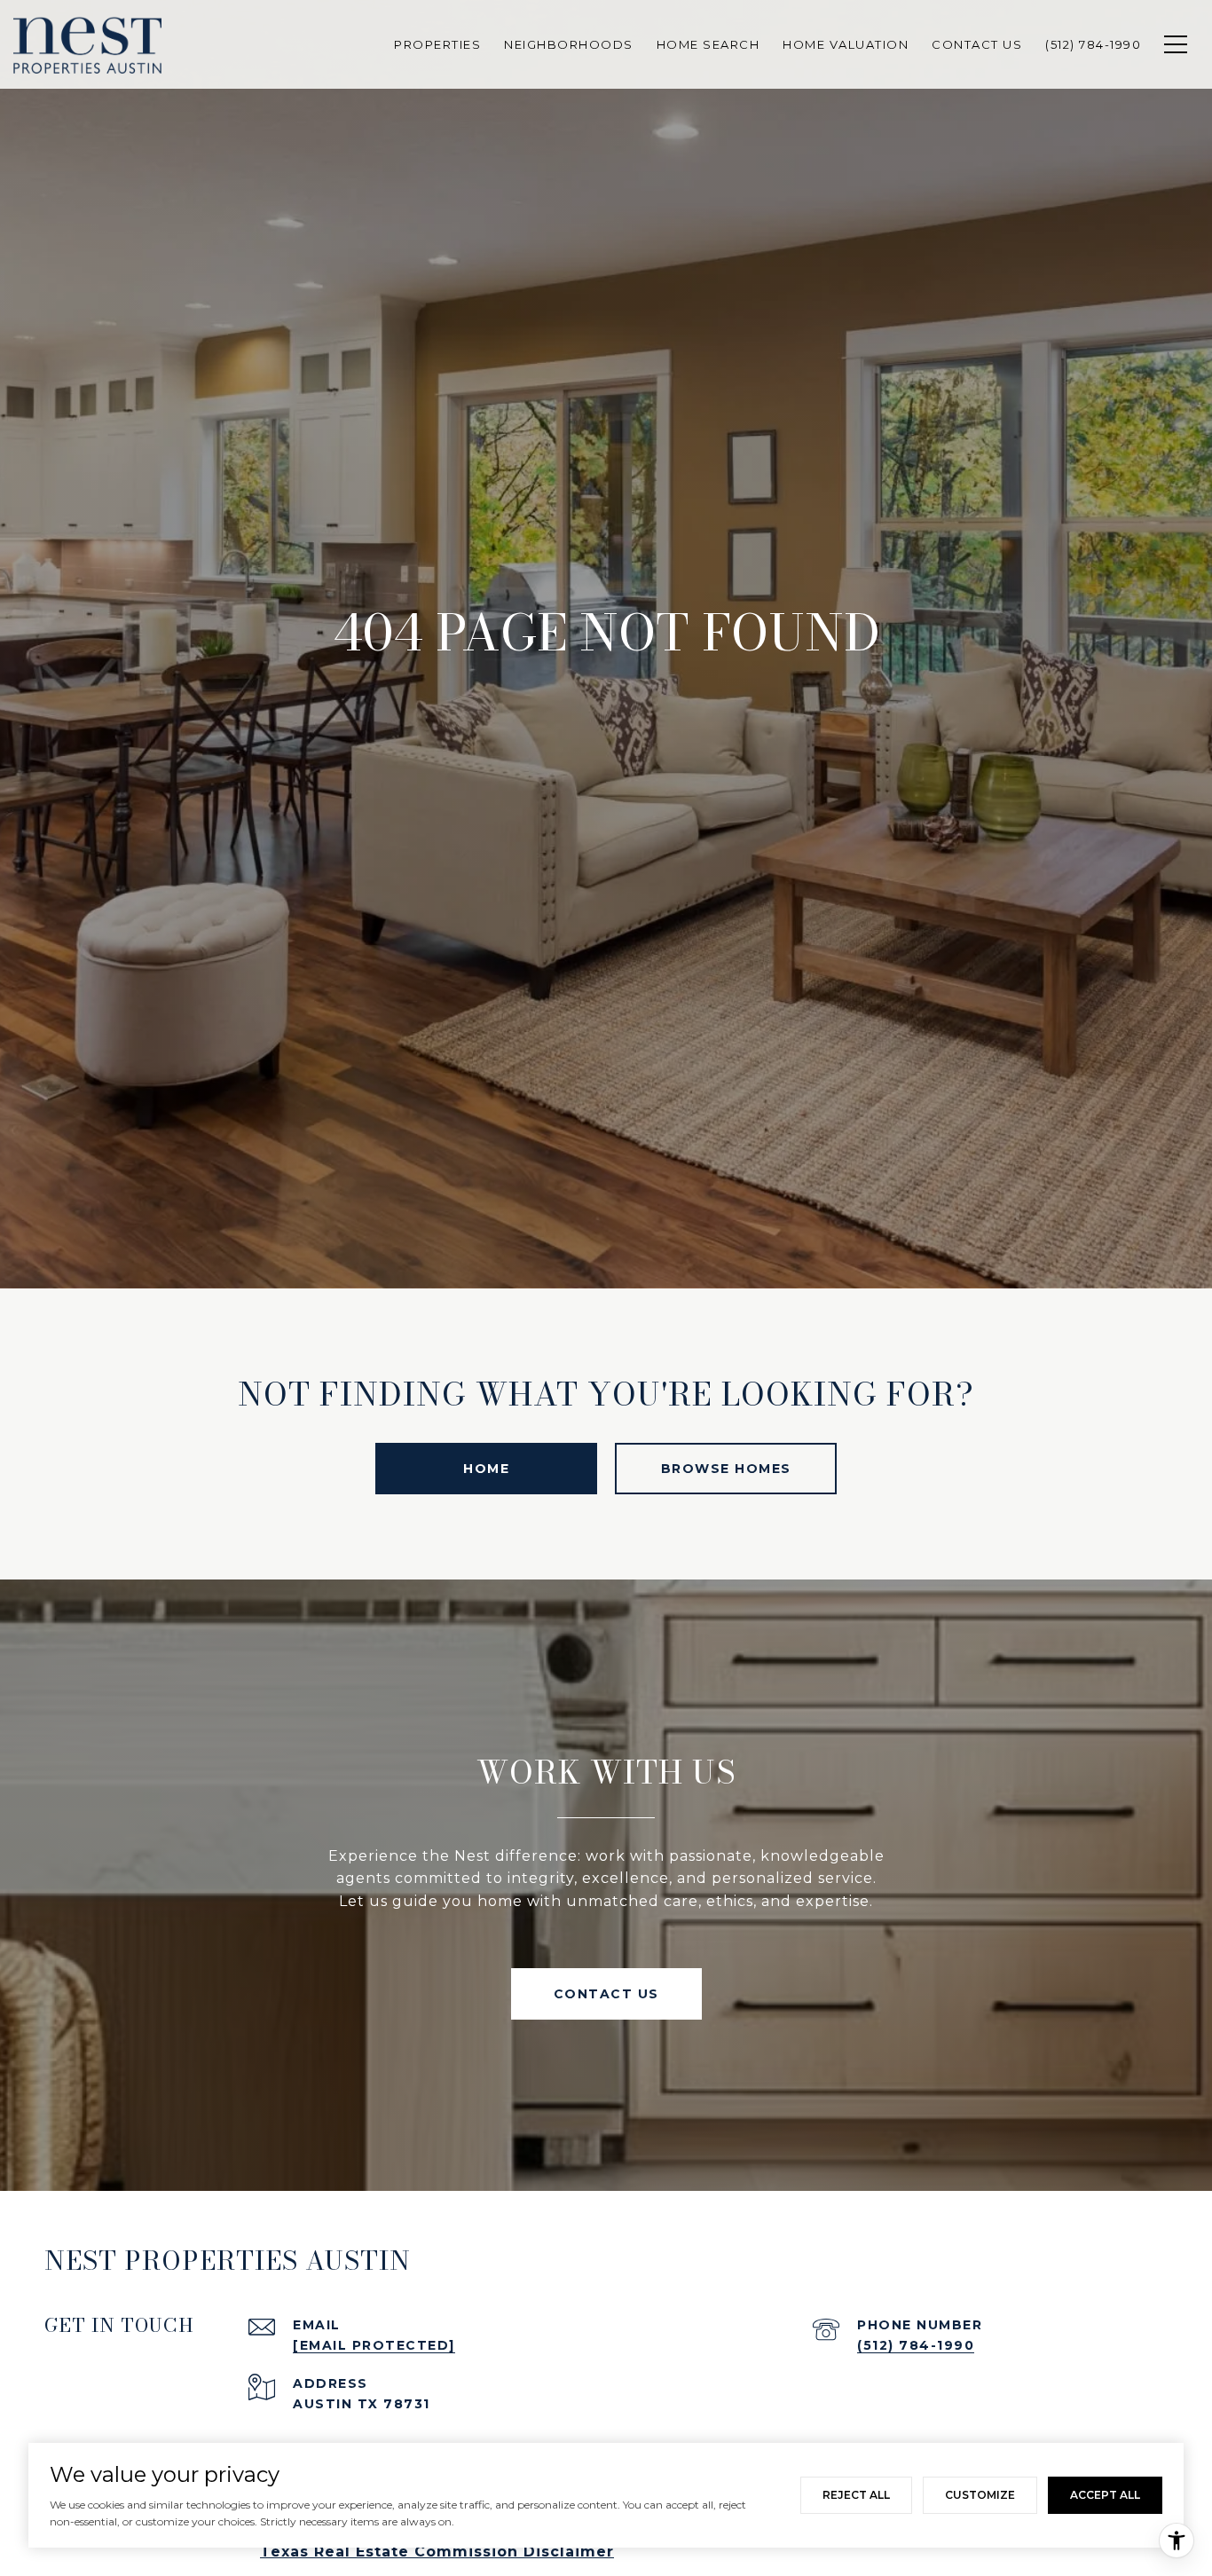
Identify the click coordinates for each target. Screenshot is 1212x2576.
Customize (980, 2495)
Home (486, 1469)
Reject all (856, 2495)
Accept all (1105, 2495)
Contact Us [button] (606, 1994)
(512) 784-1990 (916, 2345)
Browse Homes (726, 1469)
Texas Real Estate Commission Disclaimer (437, 2552)
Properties (437, 44)
